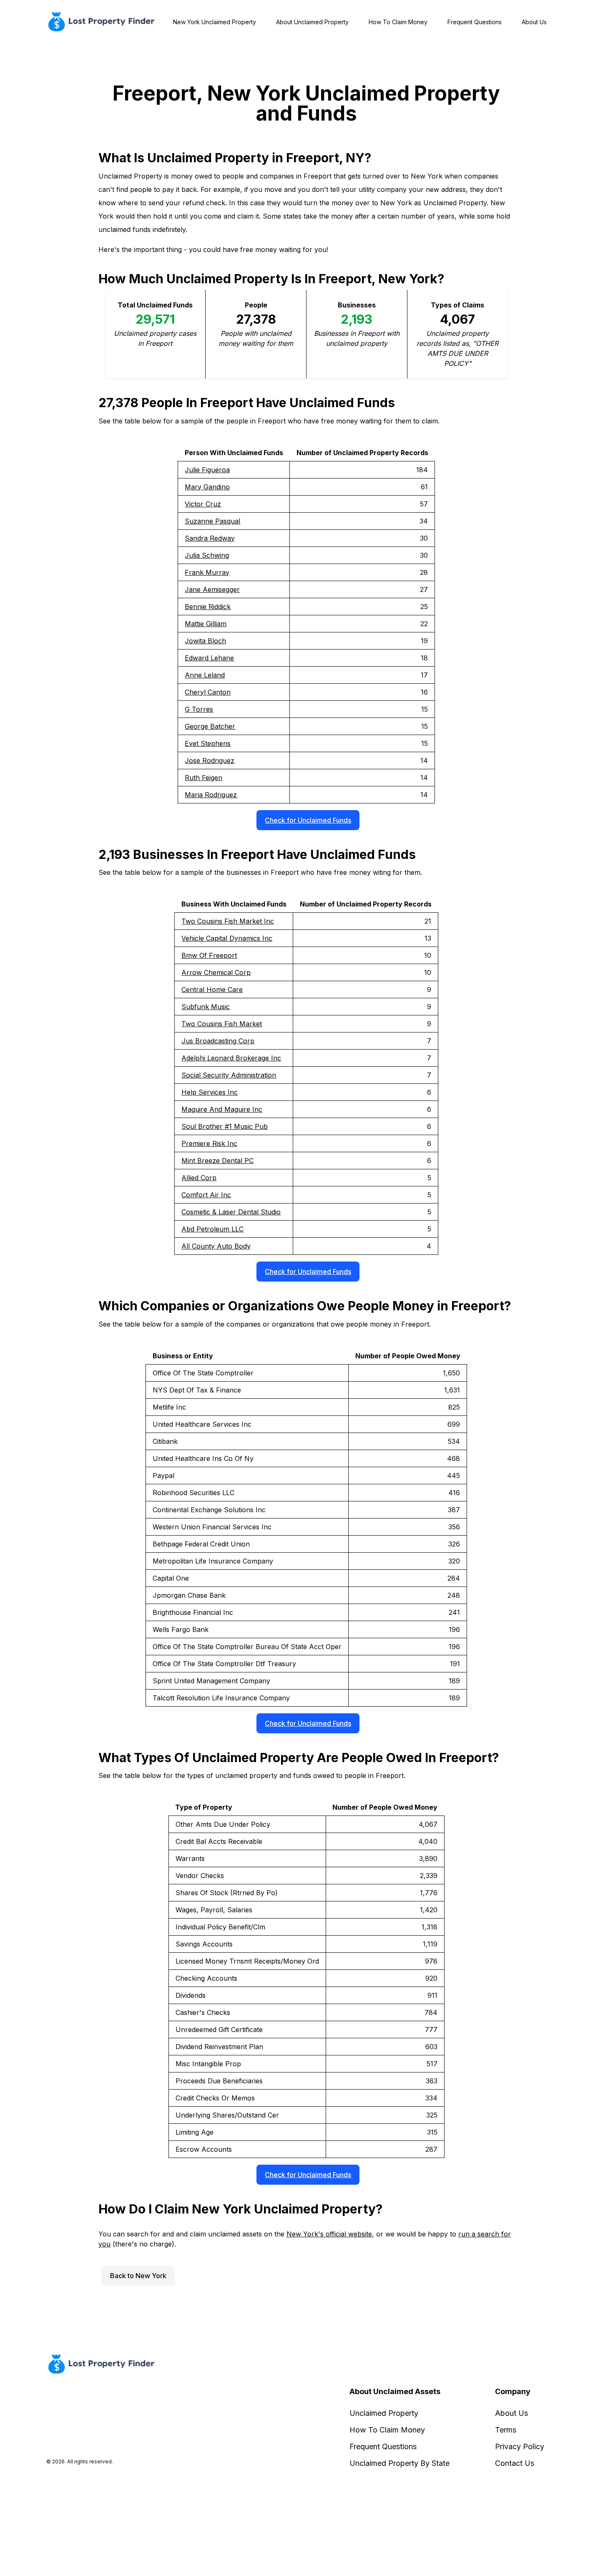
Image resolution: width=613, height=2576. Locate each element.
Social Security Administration (229, 1075)
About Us (534, 22)
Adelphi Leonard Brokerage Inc (231, 1058)
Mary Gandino (207, 487)
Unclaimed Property (384, 2413)
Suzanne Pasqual (212, 521)
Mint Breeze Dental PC (217, 1161)
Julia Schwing (207, 555)
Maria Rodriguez (211, 795)
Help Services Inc (210, 1092)
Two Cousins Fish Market (222, 1024)
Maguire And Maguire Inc (222, 1109)
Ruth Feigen (203, 778)
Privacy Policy (520, 2446)
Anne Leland (205, 675)
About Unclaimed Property (312, 22)
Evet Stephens (208, 743)
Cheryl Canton (208, 692)
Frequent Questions (475, 22)
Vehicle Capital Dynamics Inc (227, 938)
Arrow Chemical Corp (216, 972)
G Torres (199, 709)
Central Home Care (212, 990)
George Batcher (210, 726)
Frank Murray (207, 572)
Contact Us (515, 2463)
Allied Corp (199, 1178)
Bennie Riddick (208, 607)
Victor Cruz (203, 504)
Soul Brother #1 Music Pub (225, 1126)
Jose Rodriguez (210, 760)
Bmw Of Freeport (209, 955)
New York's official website (329, 2234)
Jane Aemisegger (212, 589)
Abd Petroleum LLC (212, 1229)
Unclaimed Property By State (399, 2463)
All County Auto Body (216, 1246)
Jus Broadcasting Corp (218, 1041)
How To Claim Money (398, 22)
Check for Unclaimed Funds (308, 820)
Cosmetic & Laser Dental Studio (231, 1212)
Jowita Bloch (205, 641)
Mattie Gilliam (206, 624)
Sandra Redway (210, 538)
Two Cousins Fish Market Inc (228, 921)
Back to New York (138, 2276)
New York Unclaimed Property (215, 22)
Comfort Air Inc (206, 1195)
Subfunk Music (206, 1007)
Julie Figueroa (207, 470)
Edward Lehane (209, 658)
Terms (506, 2430)
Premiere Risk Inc (209, 1143)
